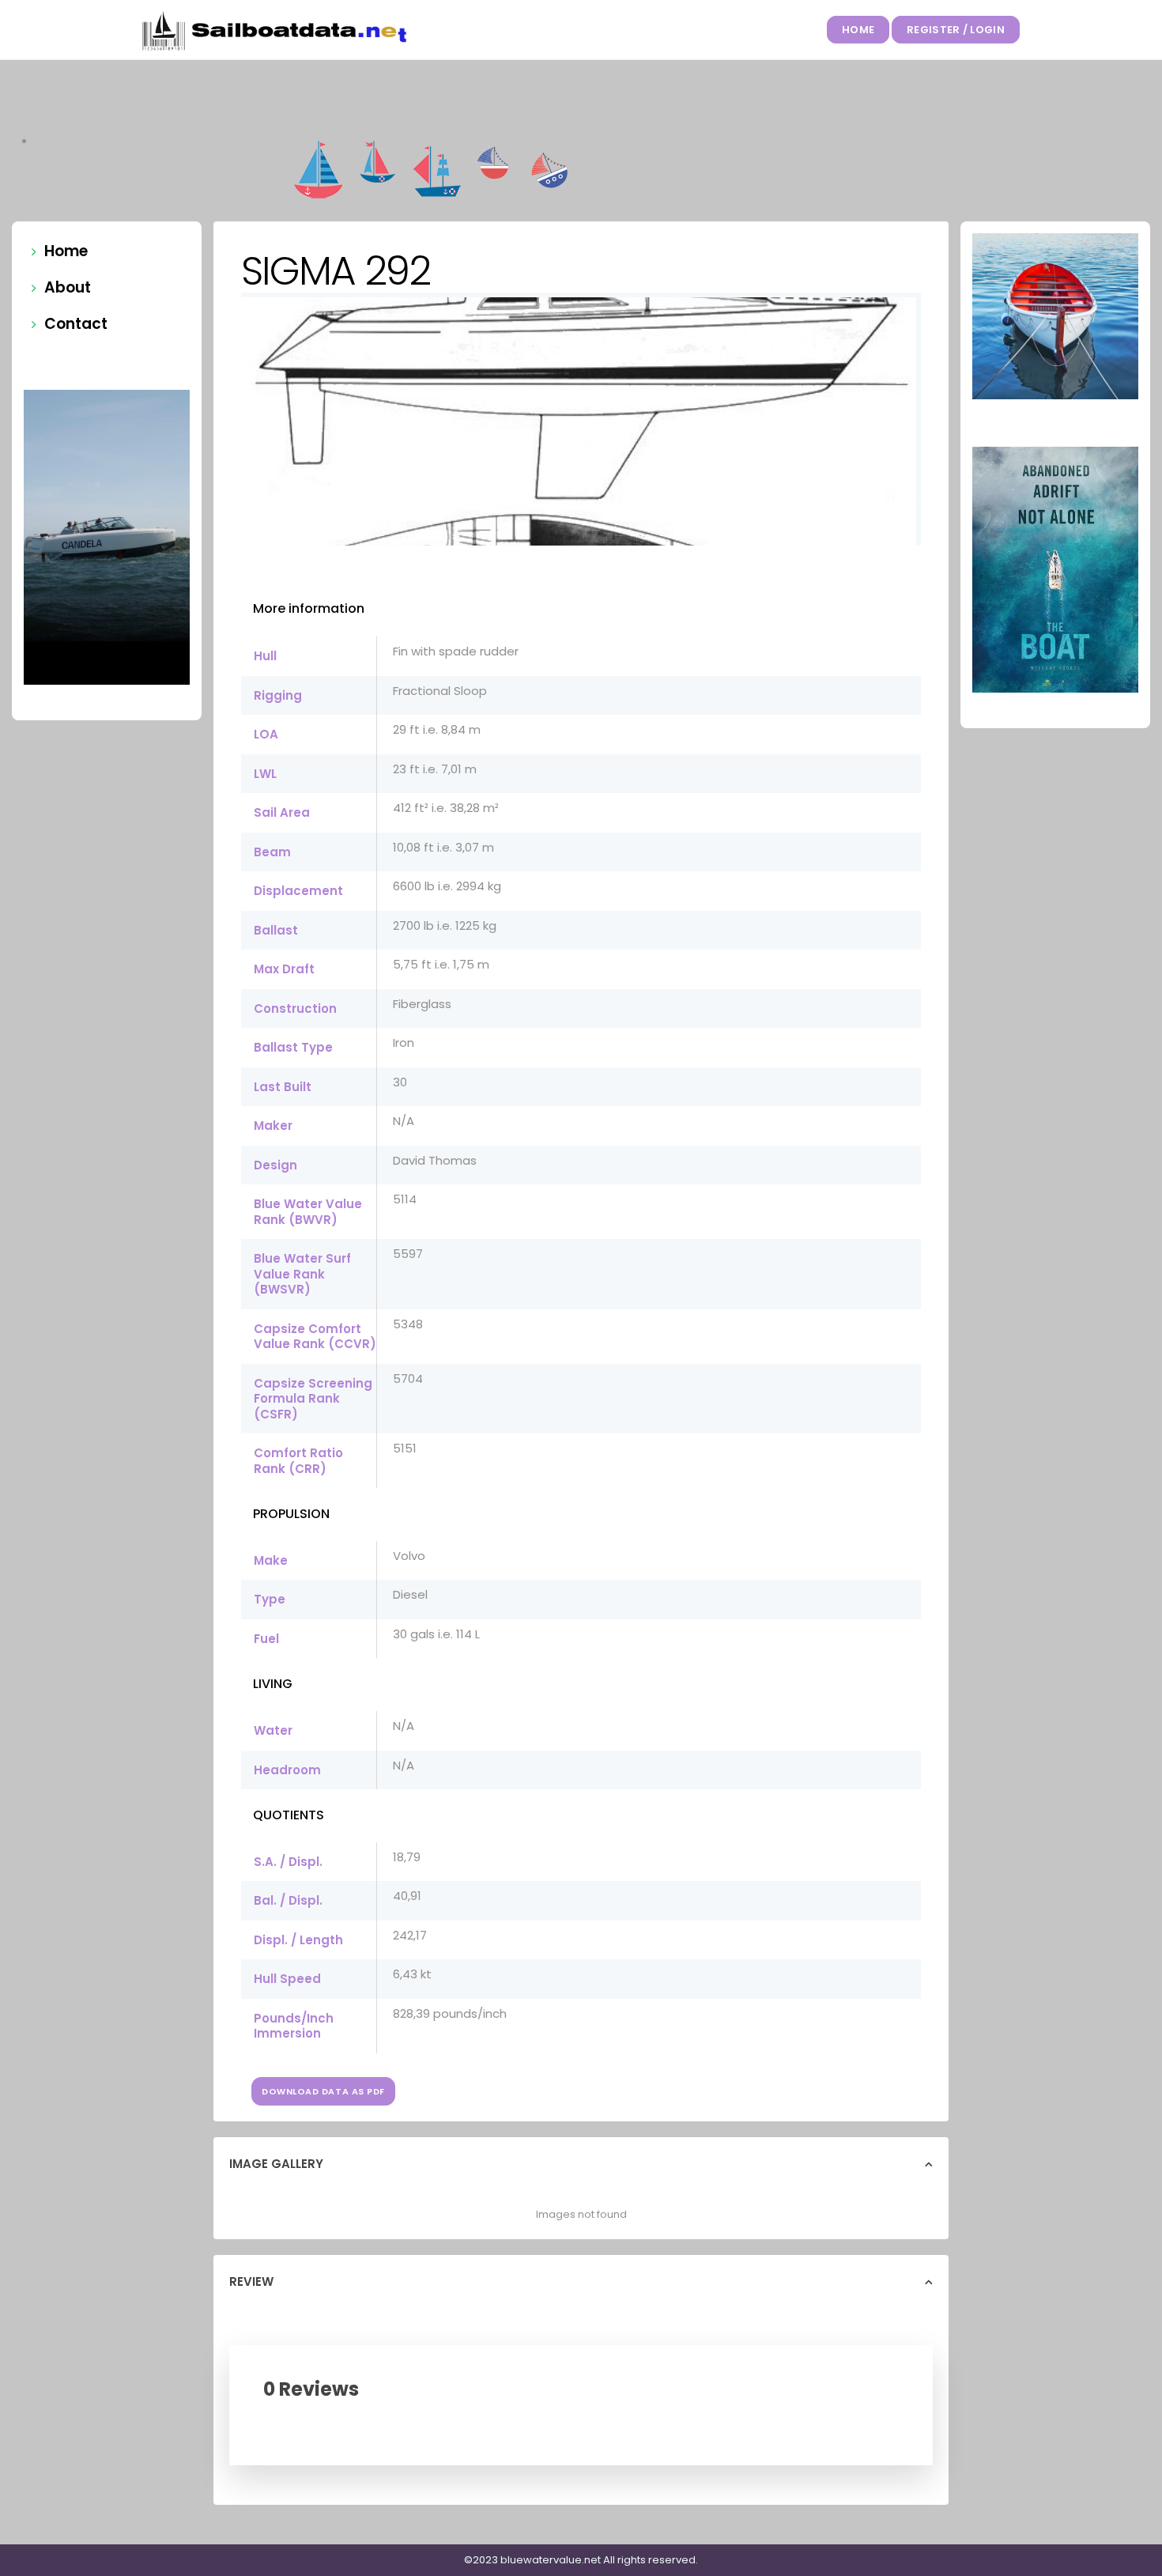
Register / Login (956, 30)
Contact (76, 324)
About (68, 287)
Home (858, 30)
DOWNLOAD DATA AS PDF (323, 2091)
